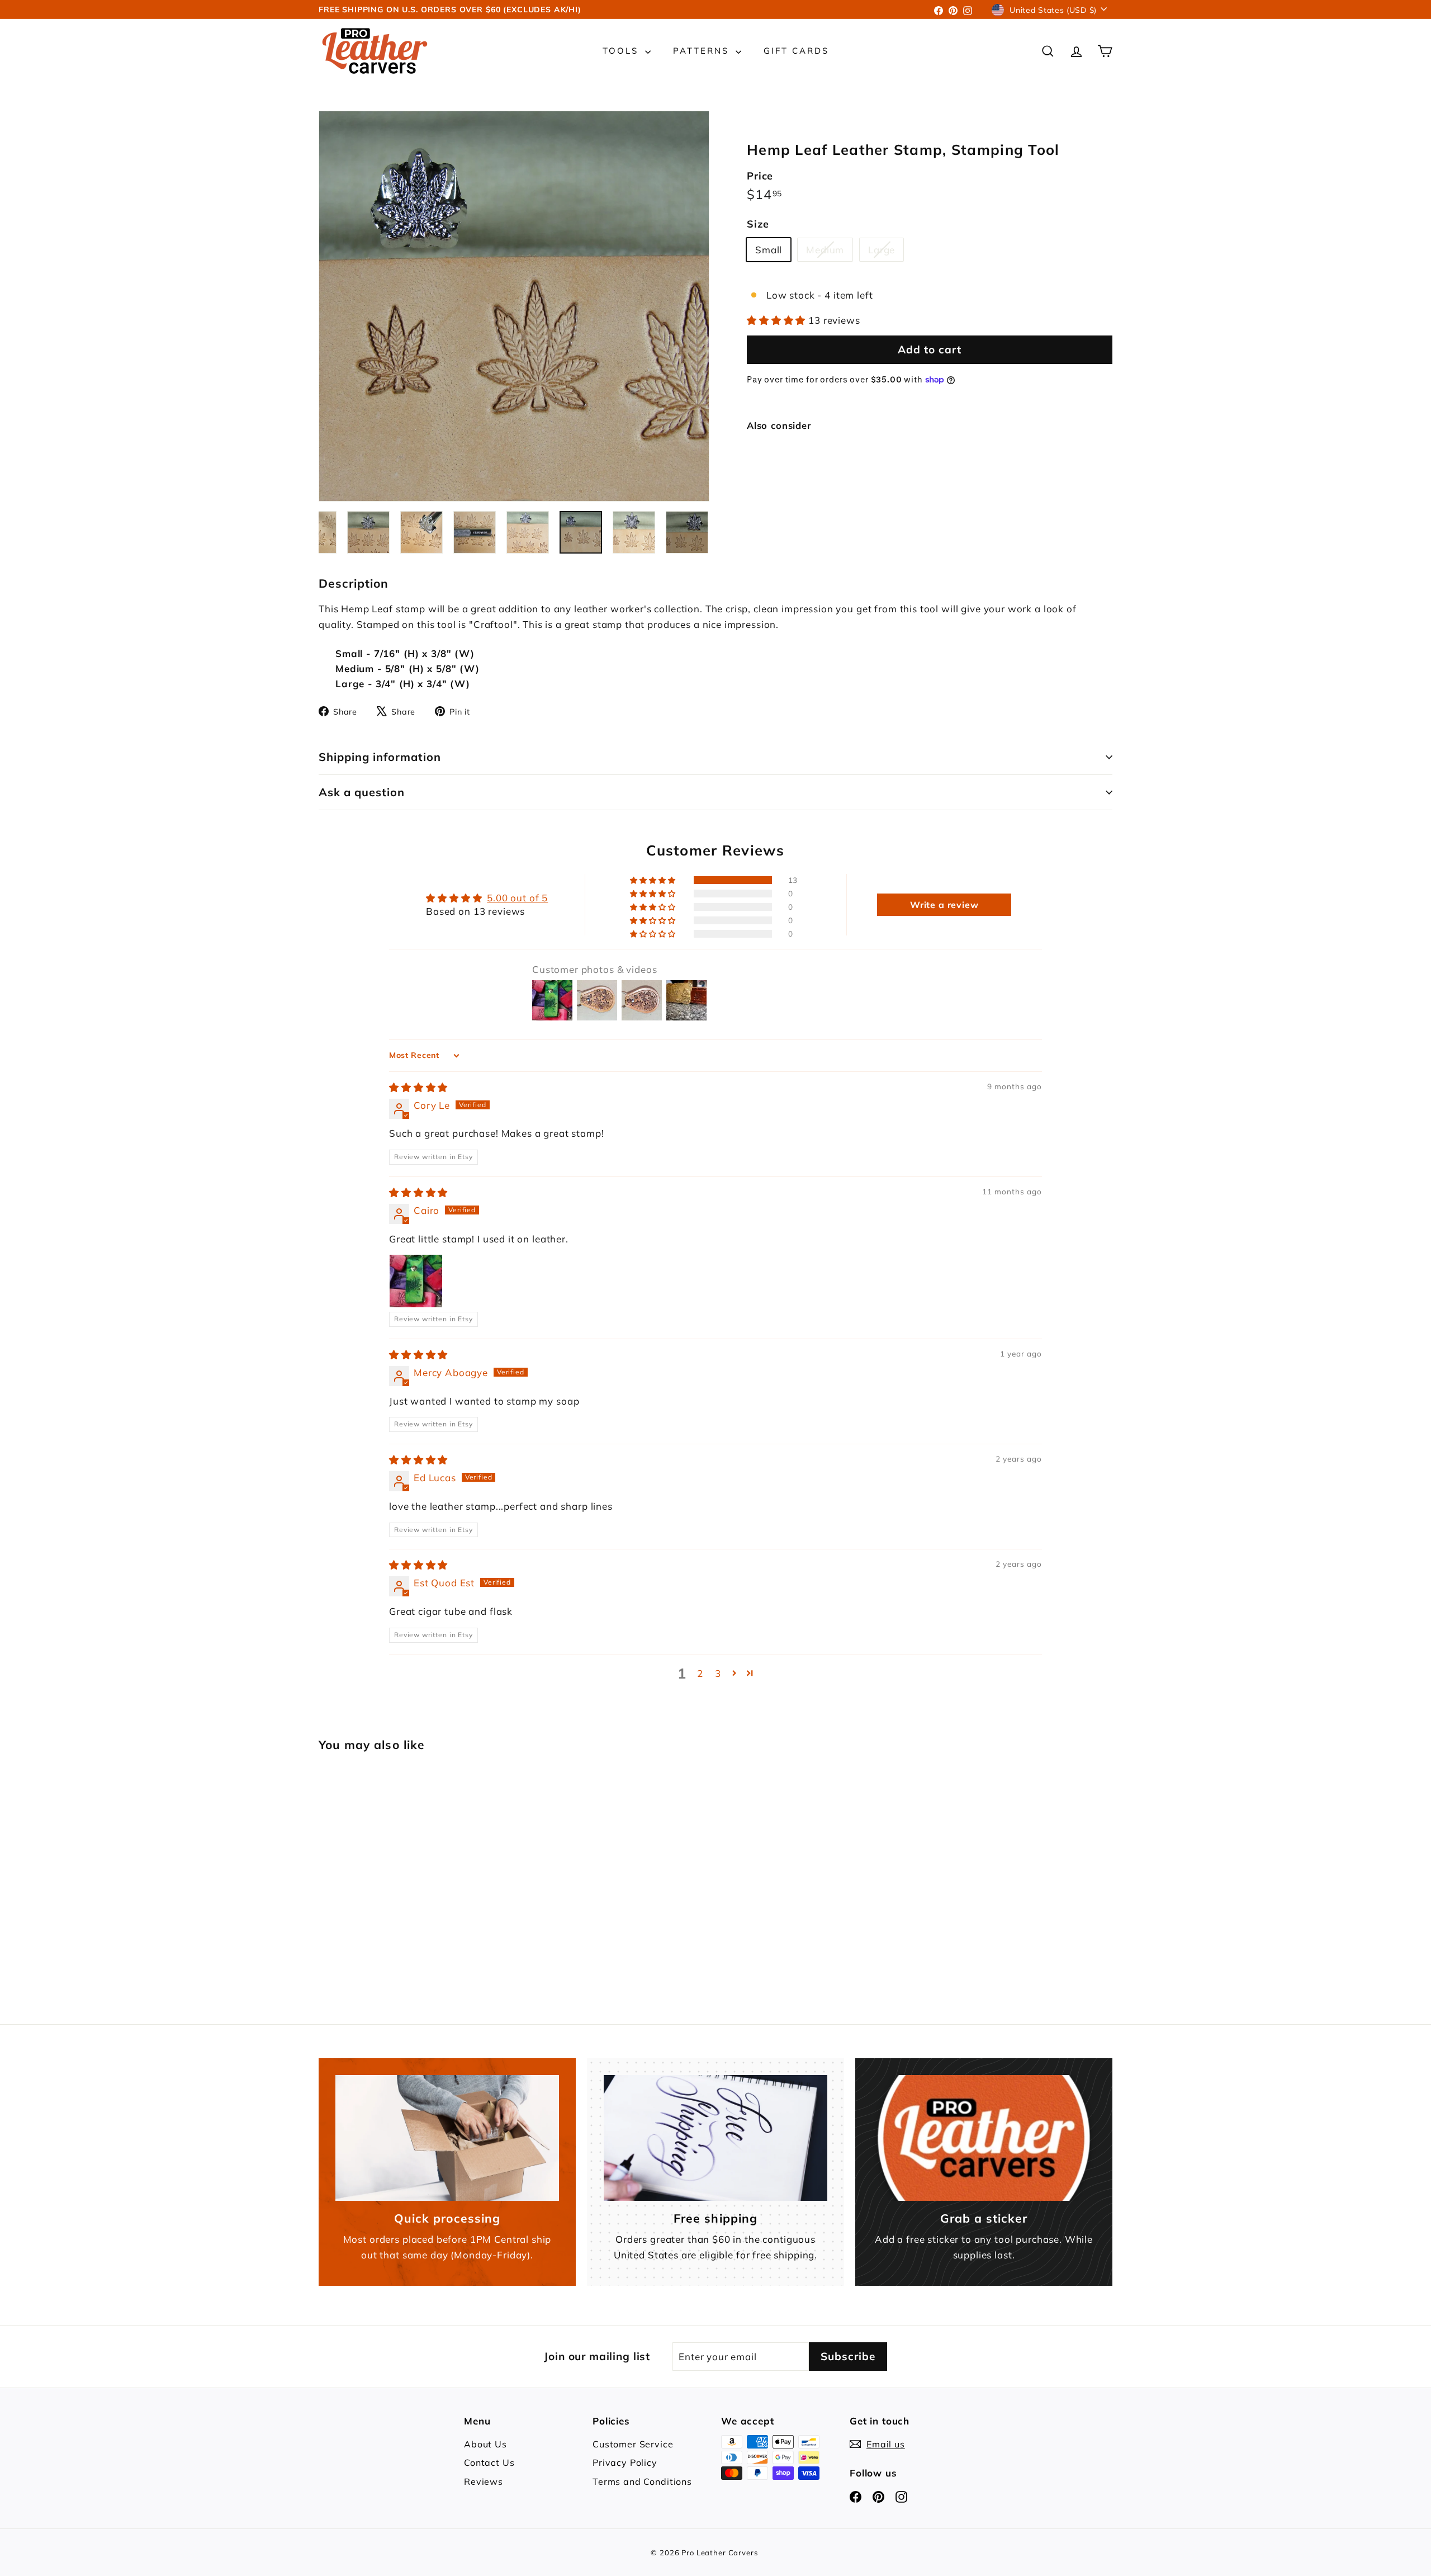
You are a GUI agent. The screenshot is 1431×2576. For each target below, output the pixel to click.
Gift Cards (796, 51)
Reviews (484, 2482)
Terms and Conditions (642, 2482)
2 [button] (700, 1673)
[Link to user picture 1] (416, 1281)
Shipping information (380, 757)
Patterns (703, 51)
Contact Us (489, 2462)
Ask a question (362, 792)
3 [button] (718, 1673)
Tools (622, 51)
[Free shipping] (715, 2138)
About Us (485, 2444)
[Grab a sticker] (984, 2138)
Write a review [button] (944, 905)
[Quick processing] (447, 2138)
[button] (778, 320)
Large (886, 252)
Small (769, 250)
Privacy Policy (625, 2462)
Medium (829, 252)
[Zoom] (514, 306)
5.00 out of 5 (517, 898)
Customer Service (633, 2444)
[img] (418, 1087)
